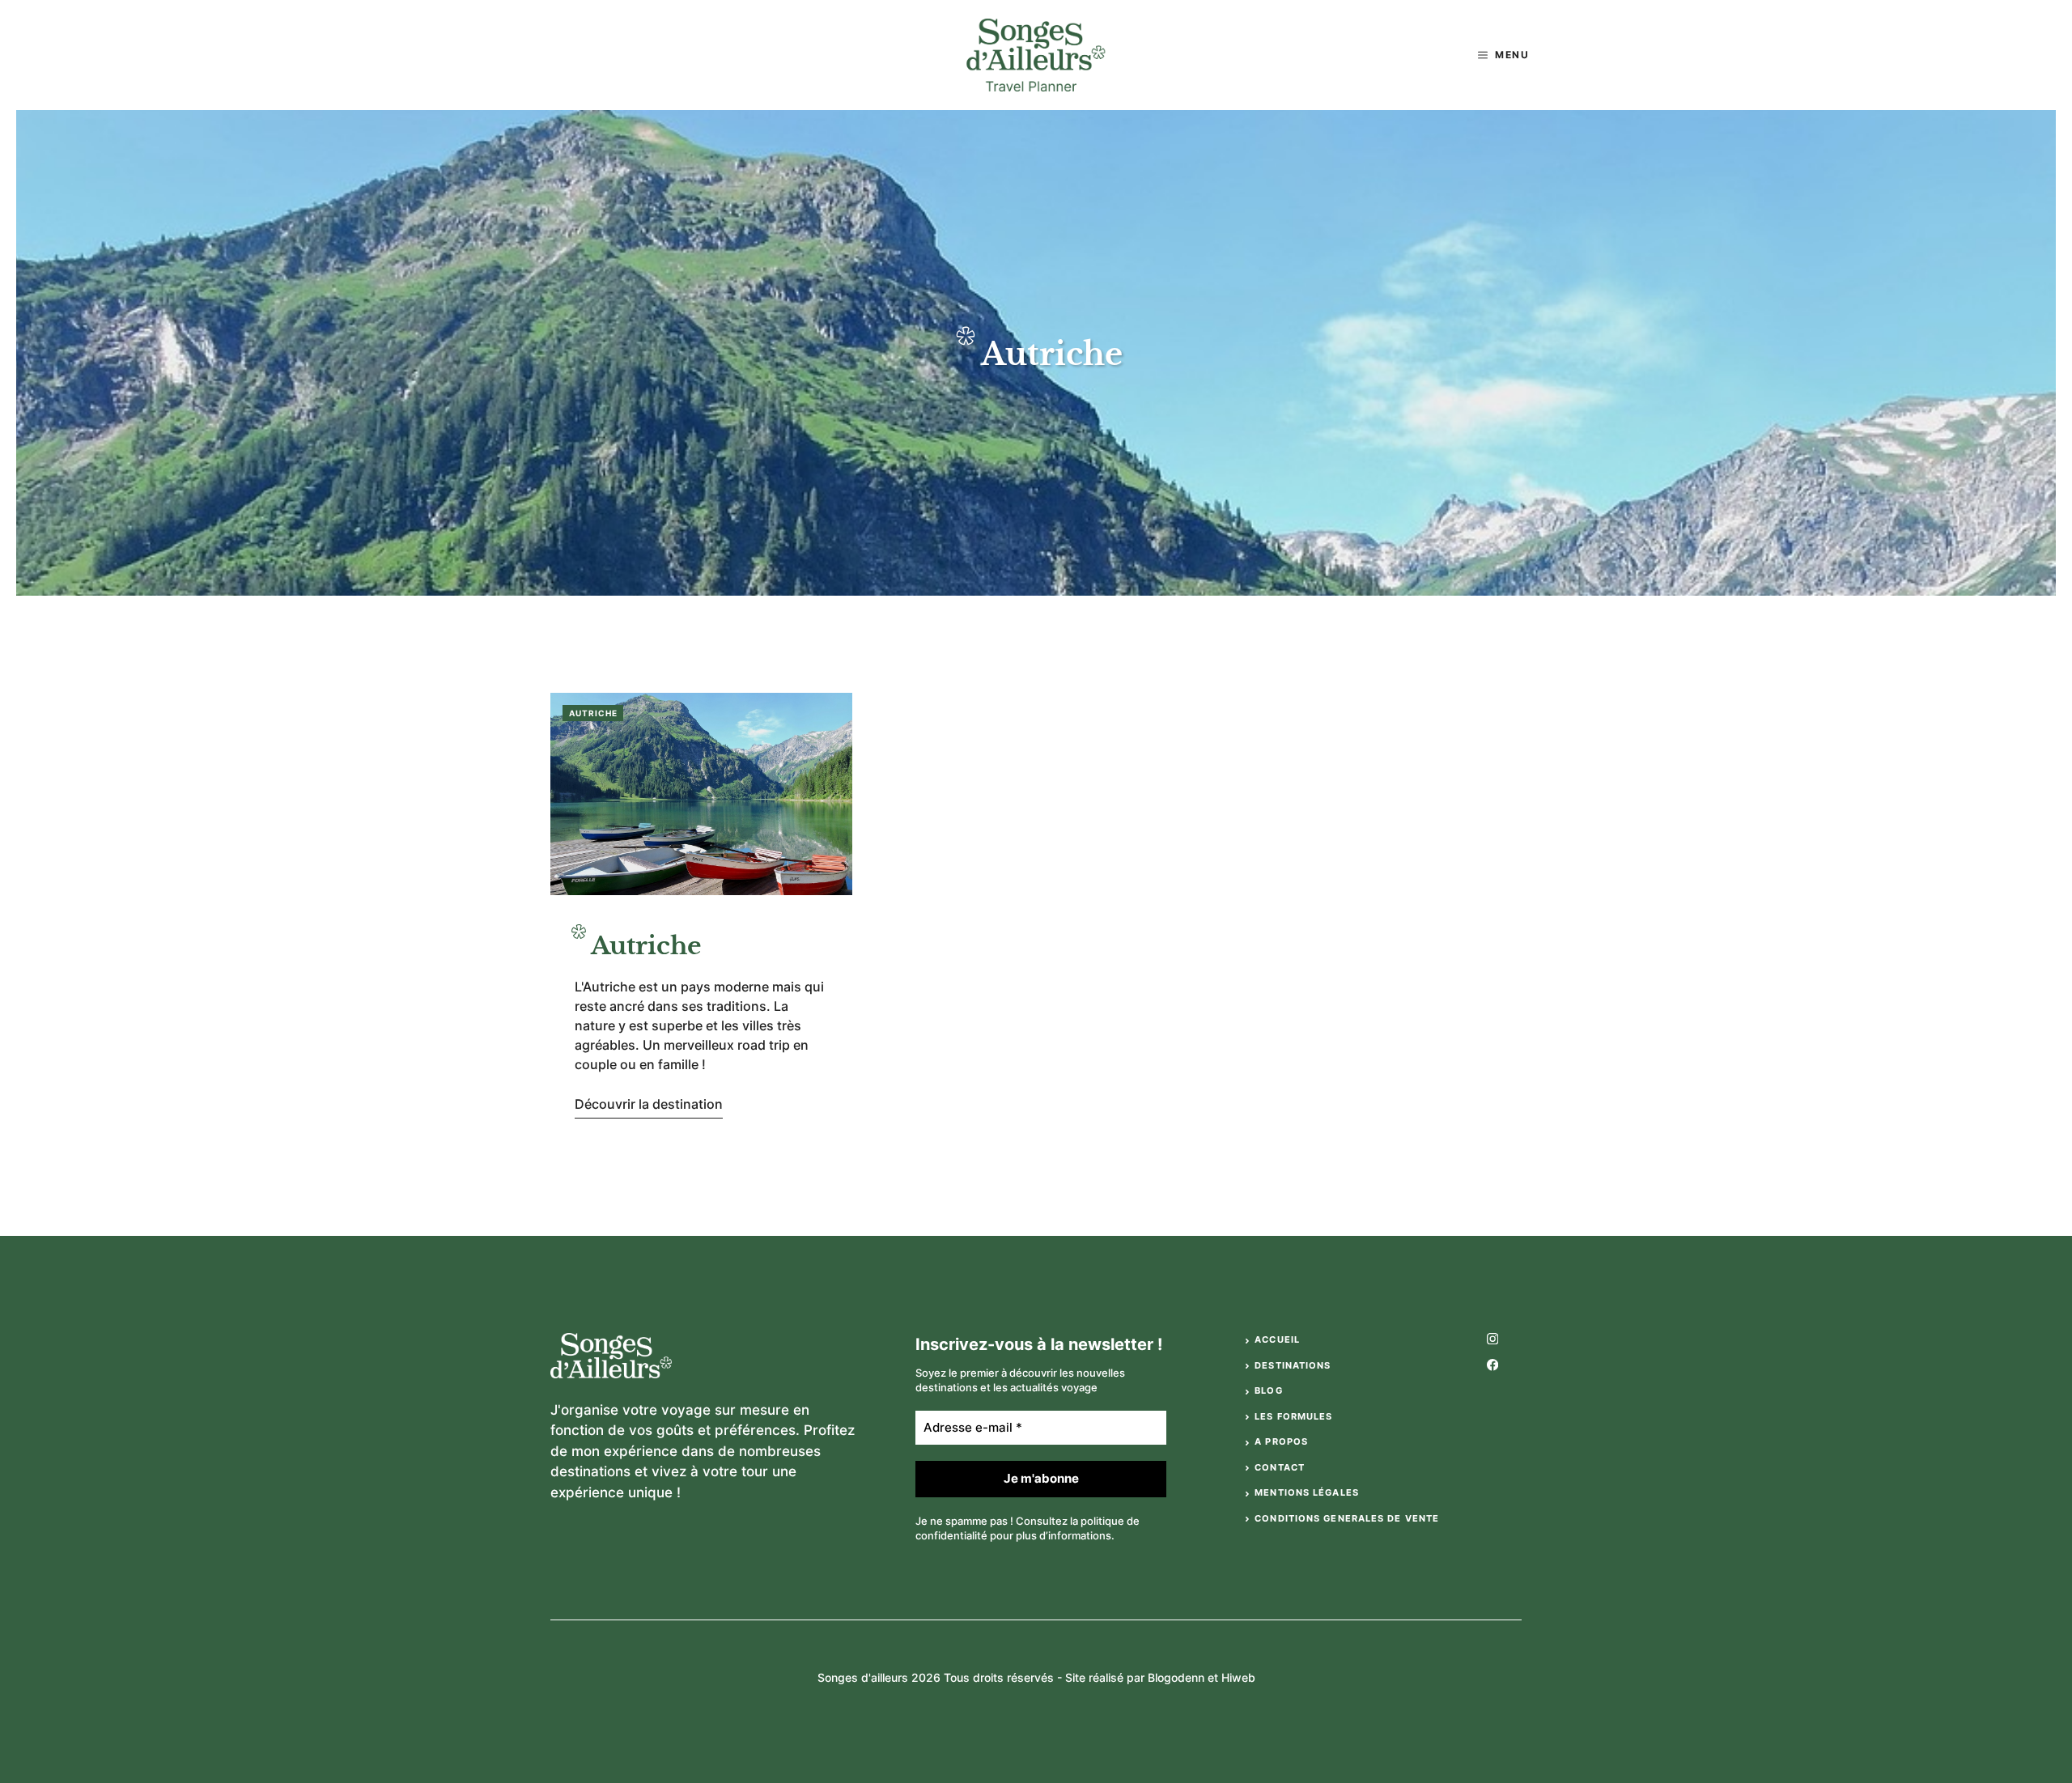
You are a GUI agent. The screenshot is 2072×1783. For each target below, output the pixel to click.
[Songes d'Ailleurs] (1036, 55)
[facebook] (1492, 1365)
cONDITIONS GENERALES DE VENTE (1347, 1518)
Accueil (1277, 1339)
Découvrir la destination (649, 1104)
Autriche (593, 713)
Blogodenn (1176, 1677)
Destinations (1293, 1365)
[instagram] (1492, 1339)
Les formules (1293, 1416)
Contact (1280, 1467)
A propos (1281, 1441)
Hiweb (1238, 1677)
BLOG (1268, 1390)
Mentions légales (1307, 1492)
